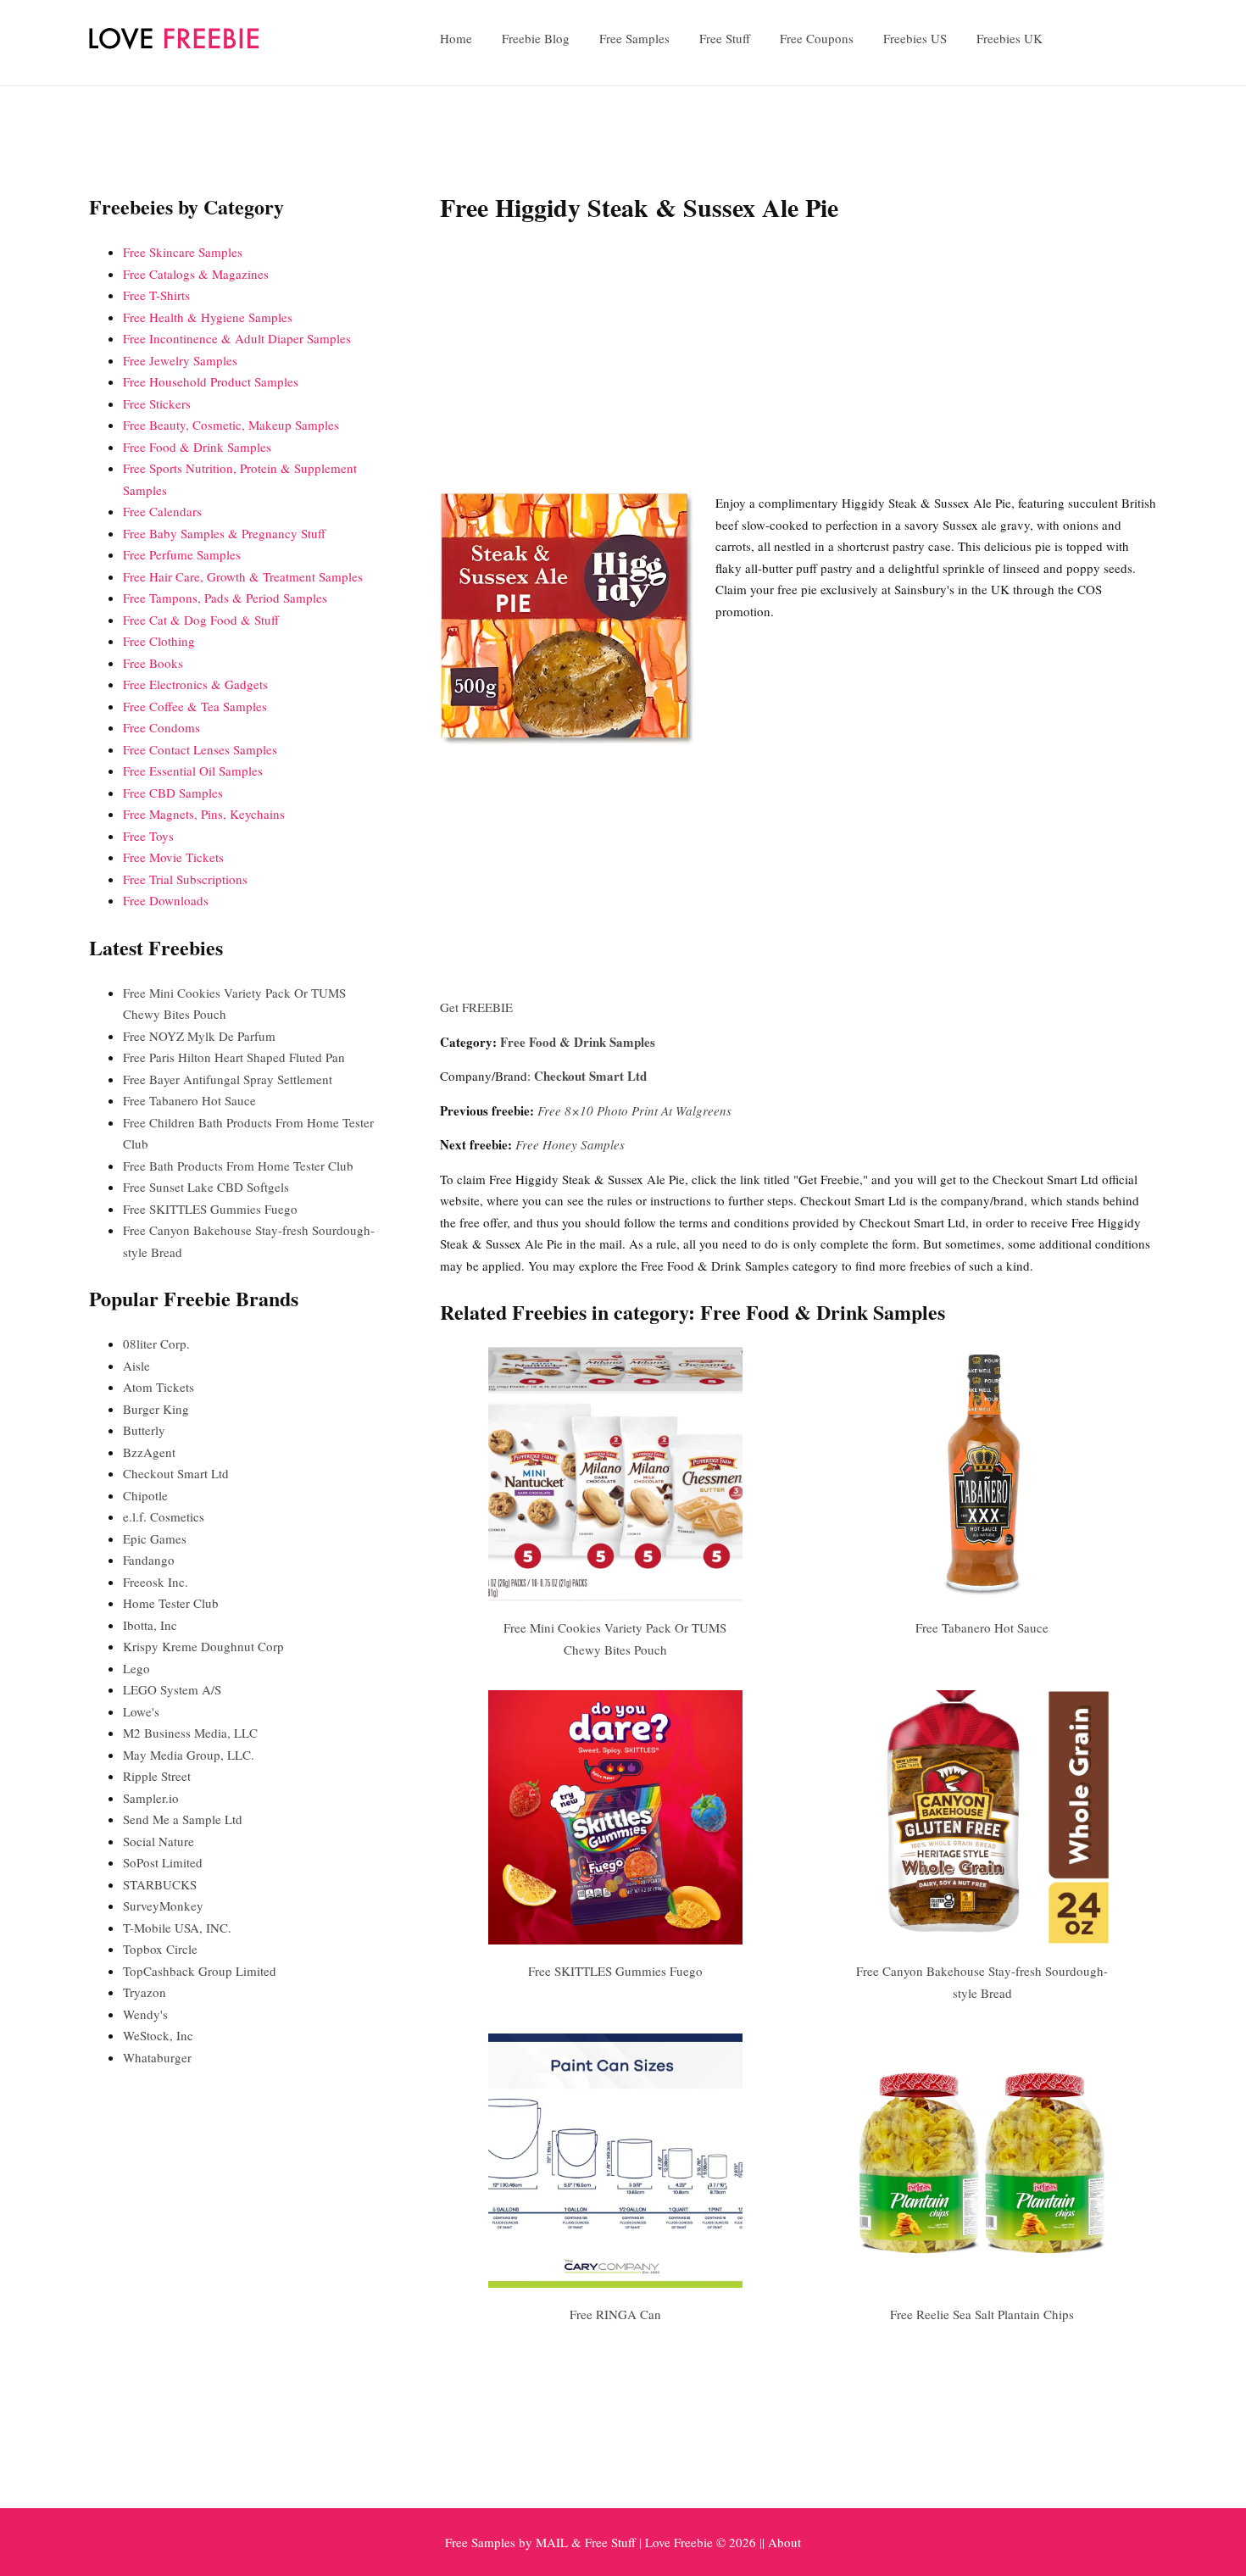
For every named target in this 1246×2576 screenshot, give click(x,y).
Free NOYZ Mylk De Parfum (199, 1036)
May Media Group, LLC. (189, 1755)
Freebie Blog (536, 38)
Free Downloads (166, 900)
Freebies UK (1010, 38)
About (784, 2542)
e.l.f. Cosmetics (164, 1516)
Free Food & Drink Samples (578, 1042)
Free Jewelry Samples (180, 360)
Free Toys (148, 836)
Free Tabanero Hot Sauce (982, 1627)
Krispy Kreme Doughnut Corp (203, 1646)
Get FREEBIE (476, 1007)
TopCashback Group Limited (200, 1971)
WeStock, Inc (158, 2035)
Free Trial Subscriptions (185, 879)
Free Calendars (162, 511)
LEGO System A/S (172, 1689)
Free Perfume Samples (182, 554)
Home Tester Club (171, 1603)
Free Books (153, 663)
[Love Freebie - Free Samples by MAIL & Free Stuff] (174, 45)
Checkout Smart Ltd (590, 1076)
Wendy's (145, 2014)
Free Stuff (725, 38)
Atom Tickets (159, 1387)
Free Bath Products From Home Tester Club (238, 1166)
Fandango (149, 1560)
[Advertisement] (798, 361)
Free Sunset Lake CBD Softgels (206, 1187)
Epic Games (155, 1538)
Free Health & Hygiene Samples (208, 317)
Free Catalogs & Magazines (196, 274)
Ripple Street (157, 1776)
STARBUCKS (160, 1884)
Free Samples (634, 38)
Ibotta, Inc (150, 1625)
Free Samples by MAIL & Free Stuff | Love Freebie (579, 2542)
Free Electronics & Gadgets (195, 684)
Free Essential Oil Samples (193, 771)
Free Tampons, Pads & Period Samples (225, 598)
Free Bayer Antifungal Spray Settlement (228, 1079)
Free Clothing (159, 641)
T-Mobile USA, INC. (177, 1928)
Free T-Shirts (156, 295)
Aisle (136, 1366)
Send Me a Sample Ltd (183, 1819)
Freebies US (915, 38)
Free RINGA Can (615, 2314)
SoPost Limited (163, 1862)
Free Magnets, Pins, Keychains (204, 814)
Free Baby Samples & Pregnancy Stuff (224, 533)
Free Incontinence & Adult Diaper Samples (237, 338)
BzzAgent (149, 1452)
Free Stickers (157, 403)
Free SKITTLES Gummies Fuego (615, 1971)
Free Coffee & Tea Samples (195, 706)
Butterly (144, 1430)
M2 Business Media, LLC (190, 1733)
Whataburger (157, 2057)
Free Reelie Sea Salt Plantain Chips (982, 2314)
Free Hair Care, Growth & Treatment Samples (243, 576)
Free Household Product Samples (211, 381)
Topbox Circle (160, 1949)
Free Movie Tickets (173, 857)
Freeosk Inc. (156, 1582)
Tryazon (145, 1992)
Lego (136, 1668)
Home (456, 38)
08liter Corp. (156, 1344)
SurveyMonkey (163, 1906)
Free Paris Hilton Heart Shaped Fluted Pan (234, 1057)
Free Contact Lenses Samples (200, 749)
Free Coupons (817, 38)
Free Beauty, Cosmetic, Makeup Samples (231, 425)
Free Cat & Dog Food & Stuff (201, 620)
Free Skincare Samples (183, 252)
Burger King (156, 1409)
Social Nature (159, 1841)
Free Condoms (161, 727)
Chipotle (145, 1495)
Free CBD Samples (173, 793)
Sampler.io (151, 1798)
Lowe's (141, 1711)
